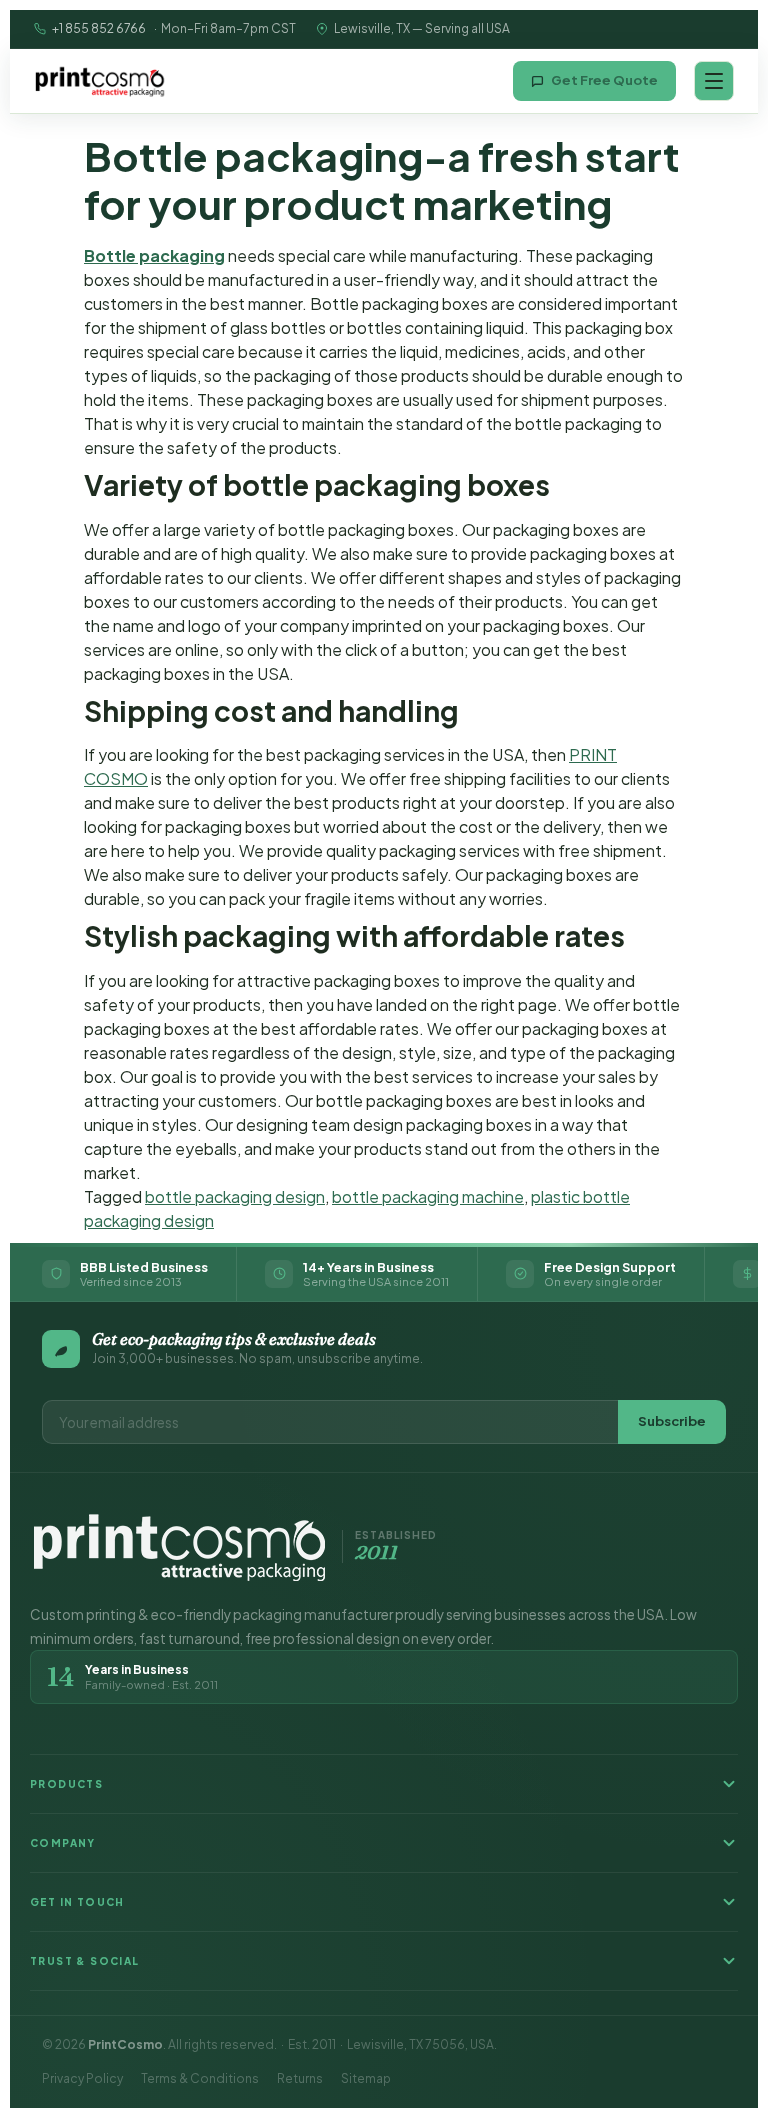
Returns (300, 2078)
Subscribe (672, 1421)
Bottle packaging (154, 255)
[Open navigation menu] (714, 81)
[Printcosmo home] (100, 81)
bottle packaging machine (428, 1196)
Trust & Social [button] (85, 1961)
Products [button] (66, 1784)
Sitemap (366, 2078)
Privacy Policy (82, 2078)
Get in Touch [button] (77, 1902)
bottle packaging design (235, 1196)
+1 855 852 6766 (99, 28)
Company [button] (63, 1843)
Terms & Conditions (200, 2078)
